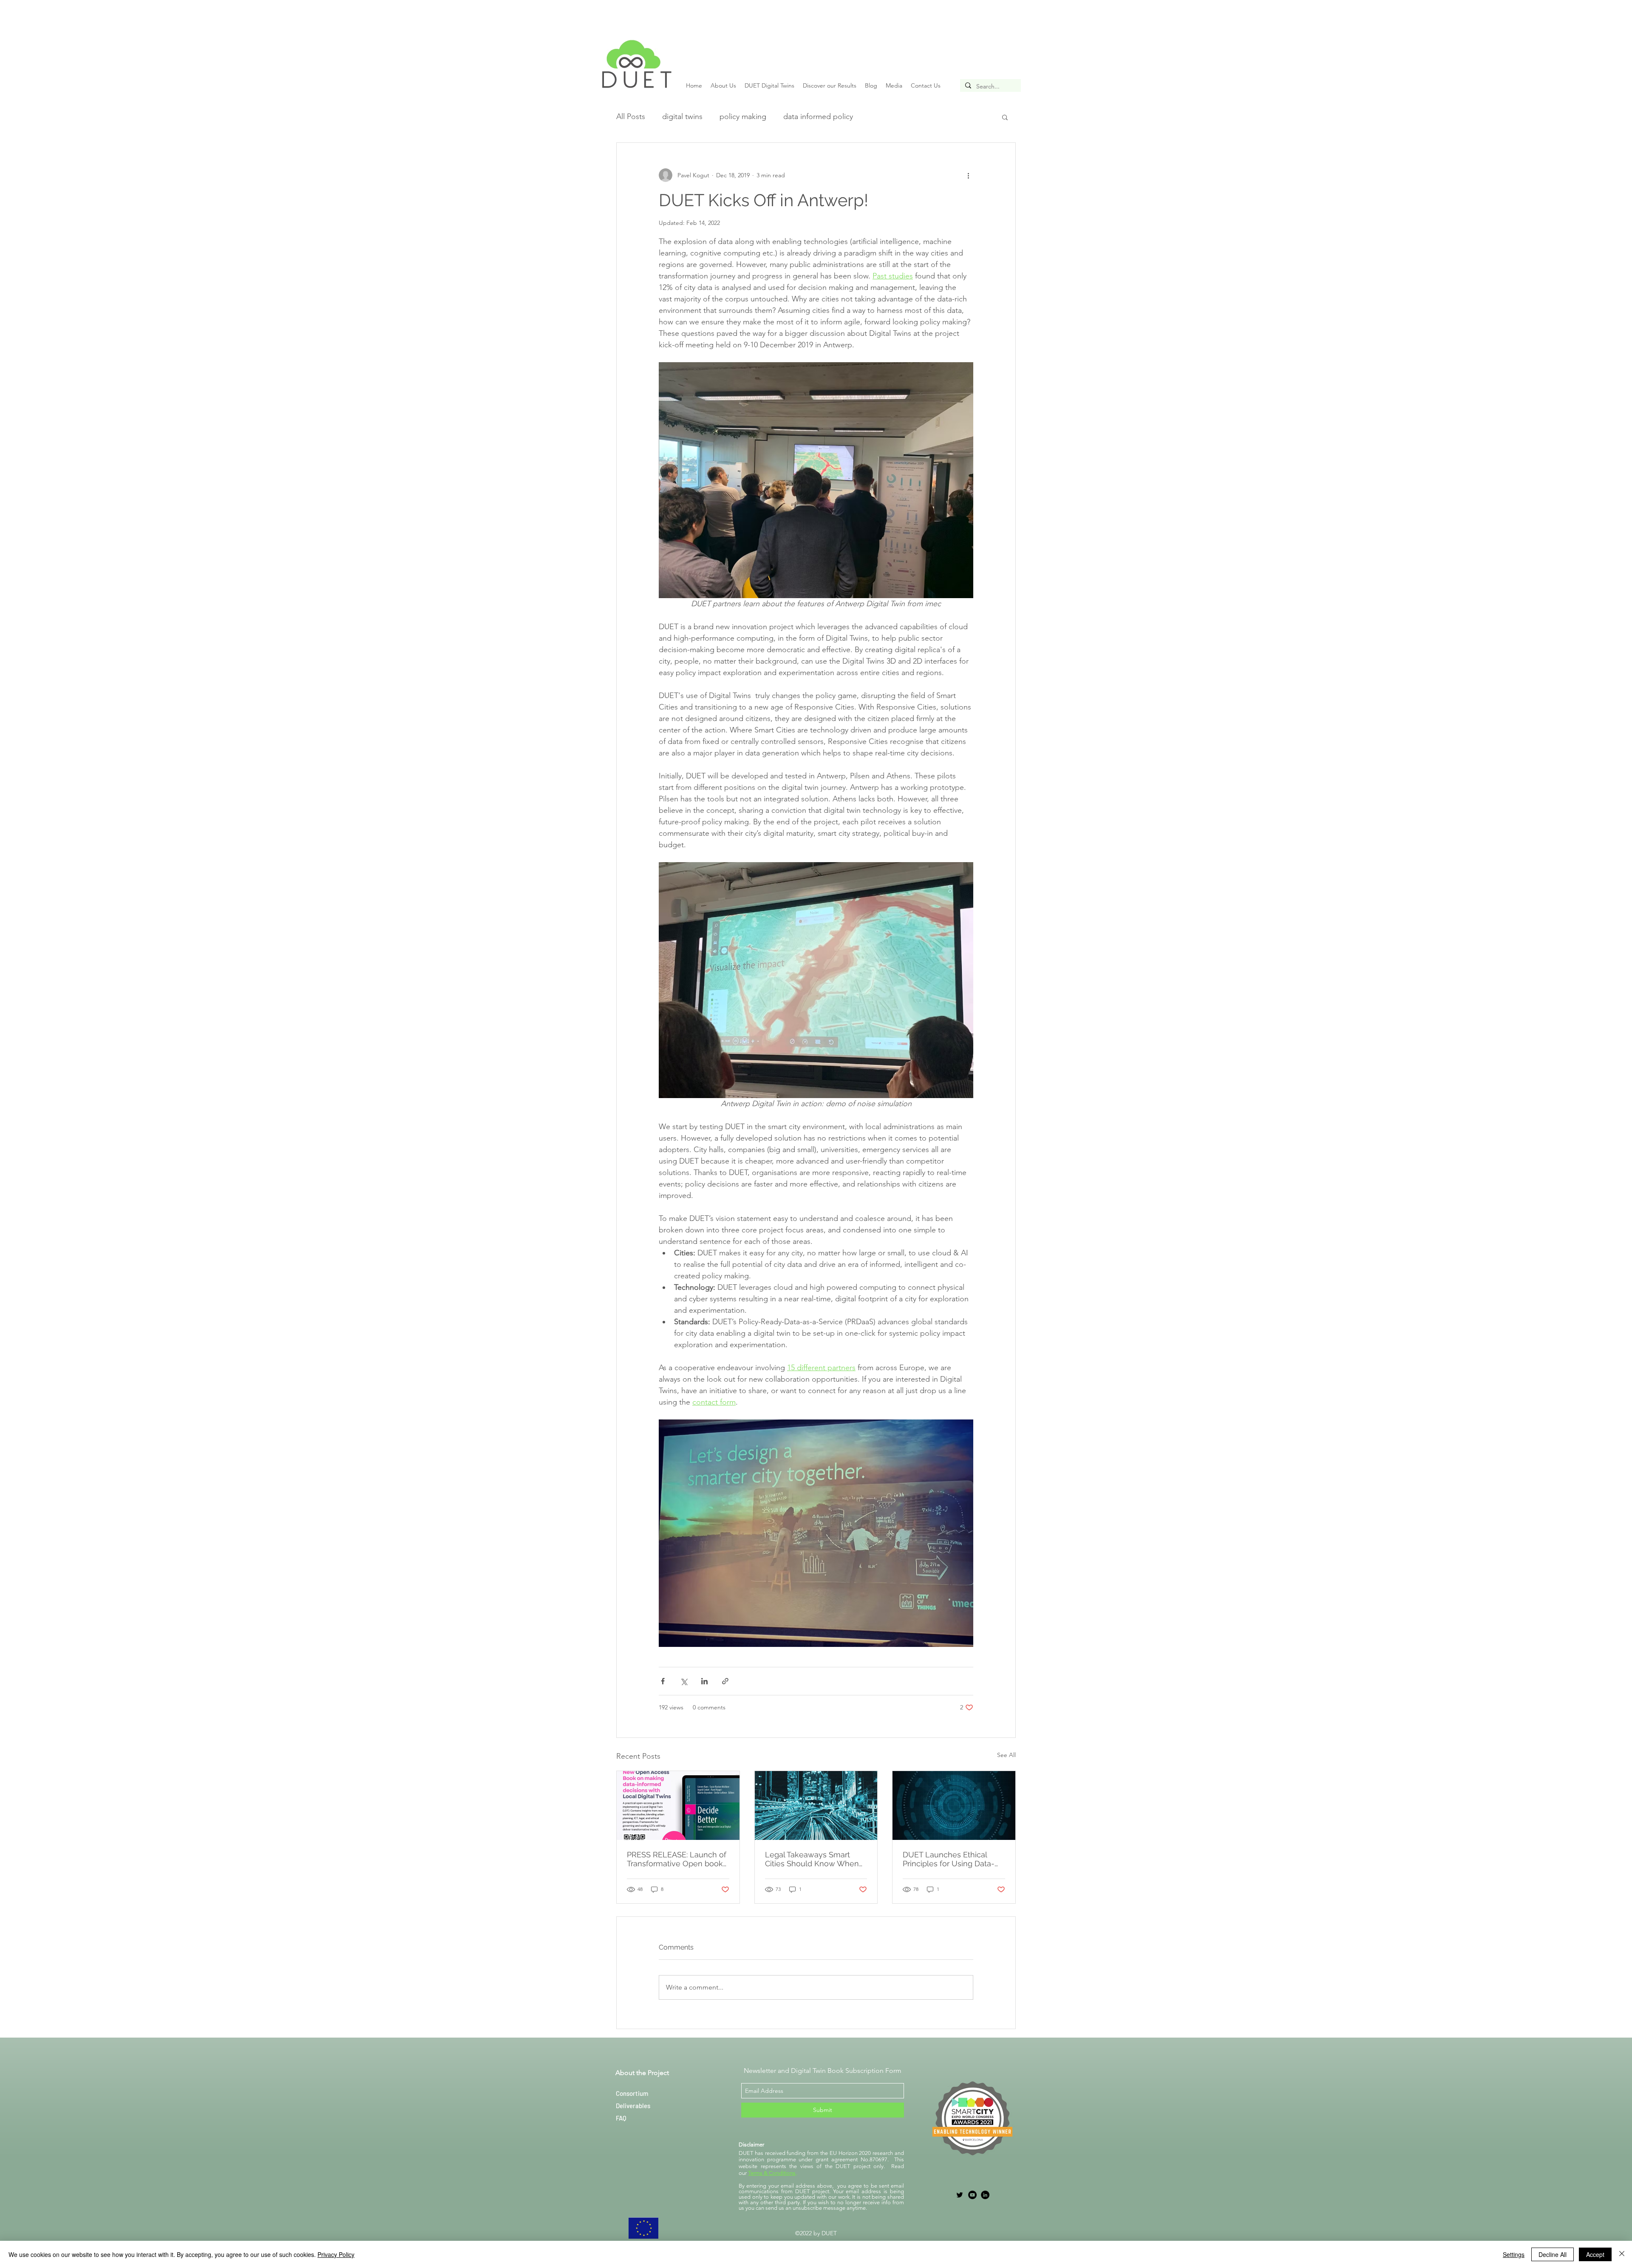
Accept (1595, 2254)
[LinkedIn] (985, 2195)
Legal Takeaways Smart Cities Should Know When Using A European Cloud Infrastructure (812, 1859)
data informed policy (818, 116)
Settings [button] (1514, 2254)
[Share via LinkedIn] (704, 1681)
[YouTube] (972, 2195)
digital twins (682, 116)
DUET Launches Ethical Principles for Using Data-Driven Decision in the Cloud (949, 1859)
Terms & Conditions (772, 2173)
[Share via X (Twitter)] (684, 1681)
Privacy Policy (336, 2254)
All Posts (631, 116)
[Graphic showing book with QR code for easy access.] (678, 1805)
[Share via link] (725, 1681)
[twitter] (960, 2195)
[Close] (1622, 2254)
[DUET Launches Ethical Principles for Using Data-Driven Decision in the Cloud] (954, 1805)
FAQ (621, 2118)
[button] (1005, 117)
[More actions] (968, 175)
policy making (743, 116)
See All (1006, 1755)
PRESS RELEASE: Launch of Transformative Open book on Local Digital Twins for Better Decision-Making (677, 1859)
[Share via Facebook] (663, 1681)
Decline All (1553, 2254)
